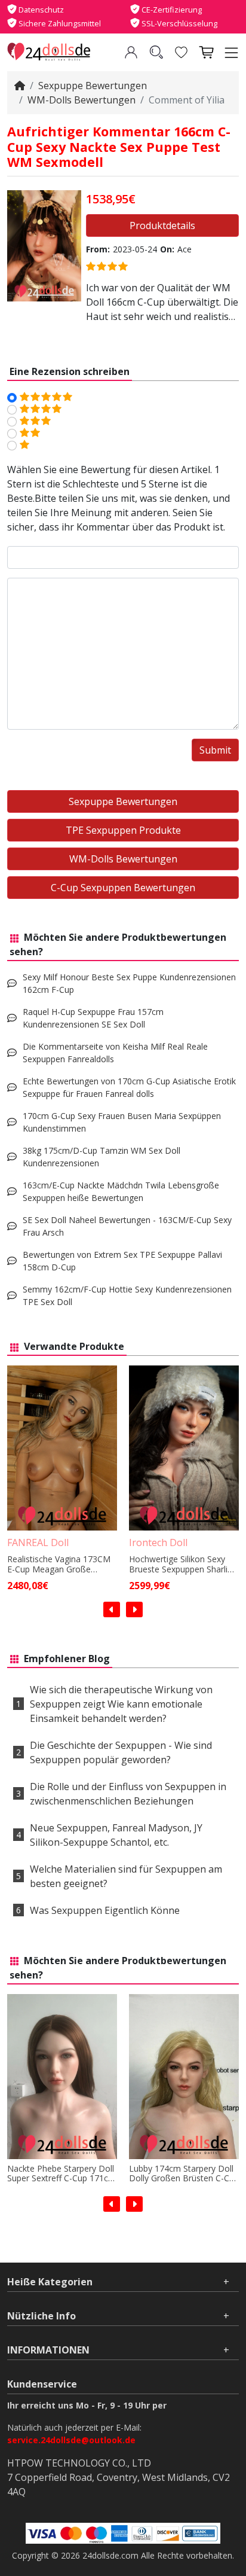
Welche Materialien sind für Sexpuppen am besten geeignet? (126, 1876)
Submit (215, 750)
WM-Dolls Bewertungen (82, 100)
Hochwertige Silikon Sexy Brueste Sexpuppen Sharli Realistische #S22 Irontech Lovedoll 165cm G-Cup (180, 1565)
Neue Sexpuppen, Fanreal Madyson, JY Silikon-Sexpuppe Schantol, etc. (116, 1835)
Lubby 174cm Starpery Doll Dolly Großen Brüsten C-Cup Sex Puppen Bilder (184, 2174)
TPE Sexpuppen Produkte (123, 830)
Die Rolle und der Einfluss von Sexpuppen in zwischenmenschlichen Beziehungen (128, 1794)
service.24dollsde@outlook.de (71, 2440)
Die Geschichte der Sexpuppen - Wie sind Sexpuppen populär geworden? (121, 1752)
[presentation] (112, 1609)
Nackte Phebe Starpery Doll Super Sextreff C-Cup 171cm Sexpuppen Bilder (61, 2174)
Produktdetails (162, 225)
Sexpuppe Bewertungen (93, 86)
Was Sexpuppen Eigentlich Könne (105, 1910)
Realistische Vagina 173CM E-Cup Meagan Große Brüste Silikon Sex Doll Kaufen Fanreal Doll (59, 1565)
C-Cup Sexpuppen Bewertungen (123, 888)
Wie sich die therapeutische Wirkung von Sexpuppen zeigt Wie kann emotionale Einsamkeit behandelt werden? (121, 1704)
